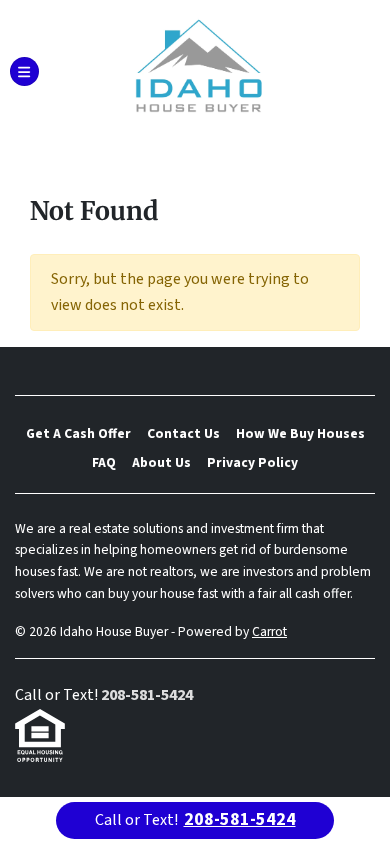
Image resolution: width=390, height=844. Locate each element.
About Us (161, 462)
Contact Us (183, 433)
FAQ (104, 462)
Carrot (269, 631)
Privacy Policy (252, 462)
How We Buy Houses (300, 433)
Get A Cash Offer (78, 433)
